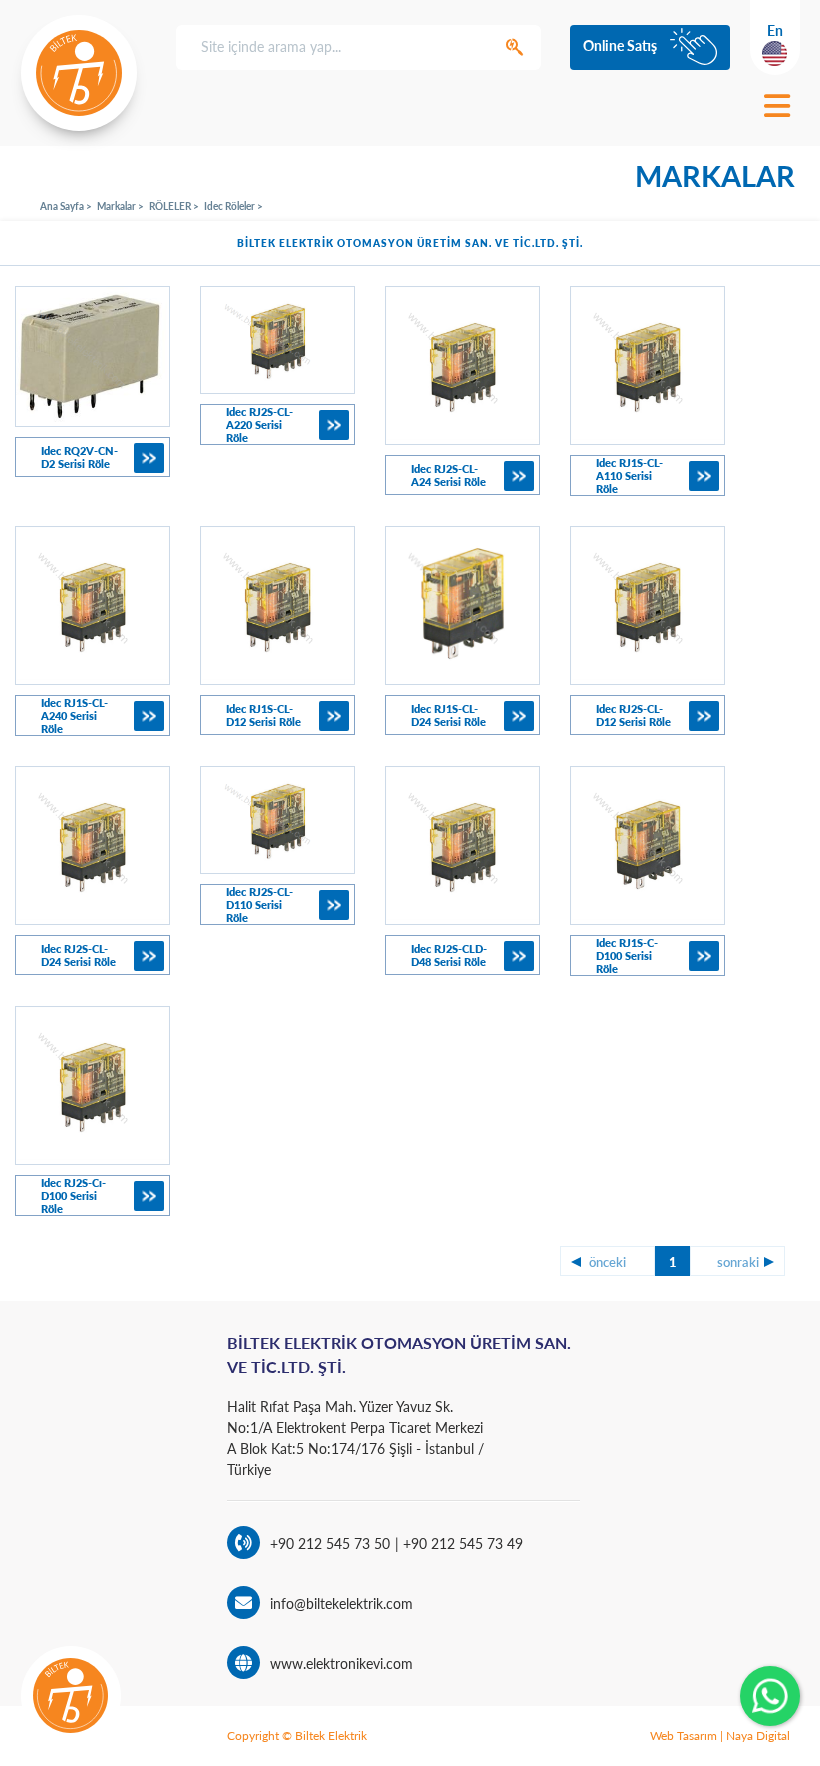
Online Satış (620, 45)
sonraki (738, 1262)
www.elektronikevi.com (341, 1663)
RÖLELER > (174, 206)
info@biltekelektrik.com (341, 1603)
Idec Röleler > (233, 206)
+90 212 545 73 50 (330, 1543)
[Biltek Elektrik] (79, 73)
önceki (607, 1262)
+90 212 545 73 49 (461, 1543)
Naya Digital (758, 1735)
